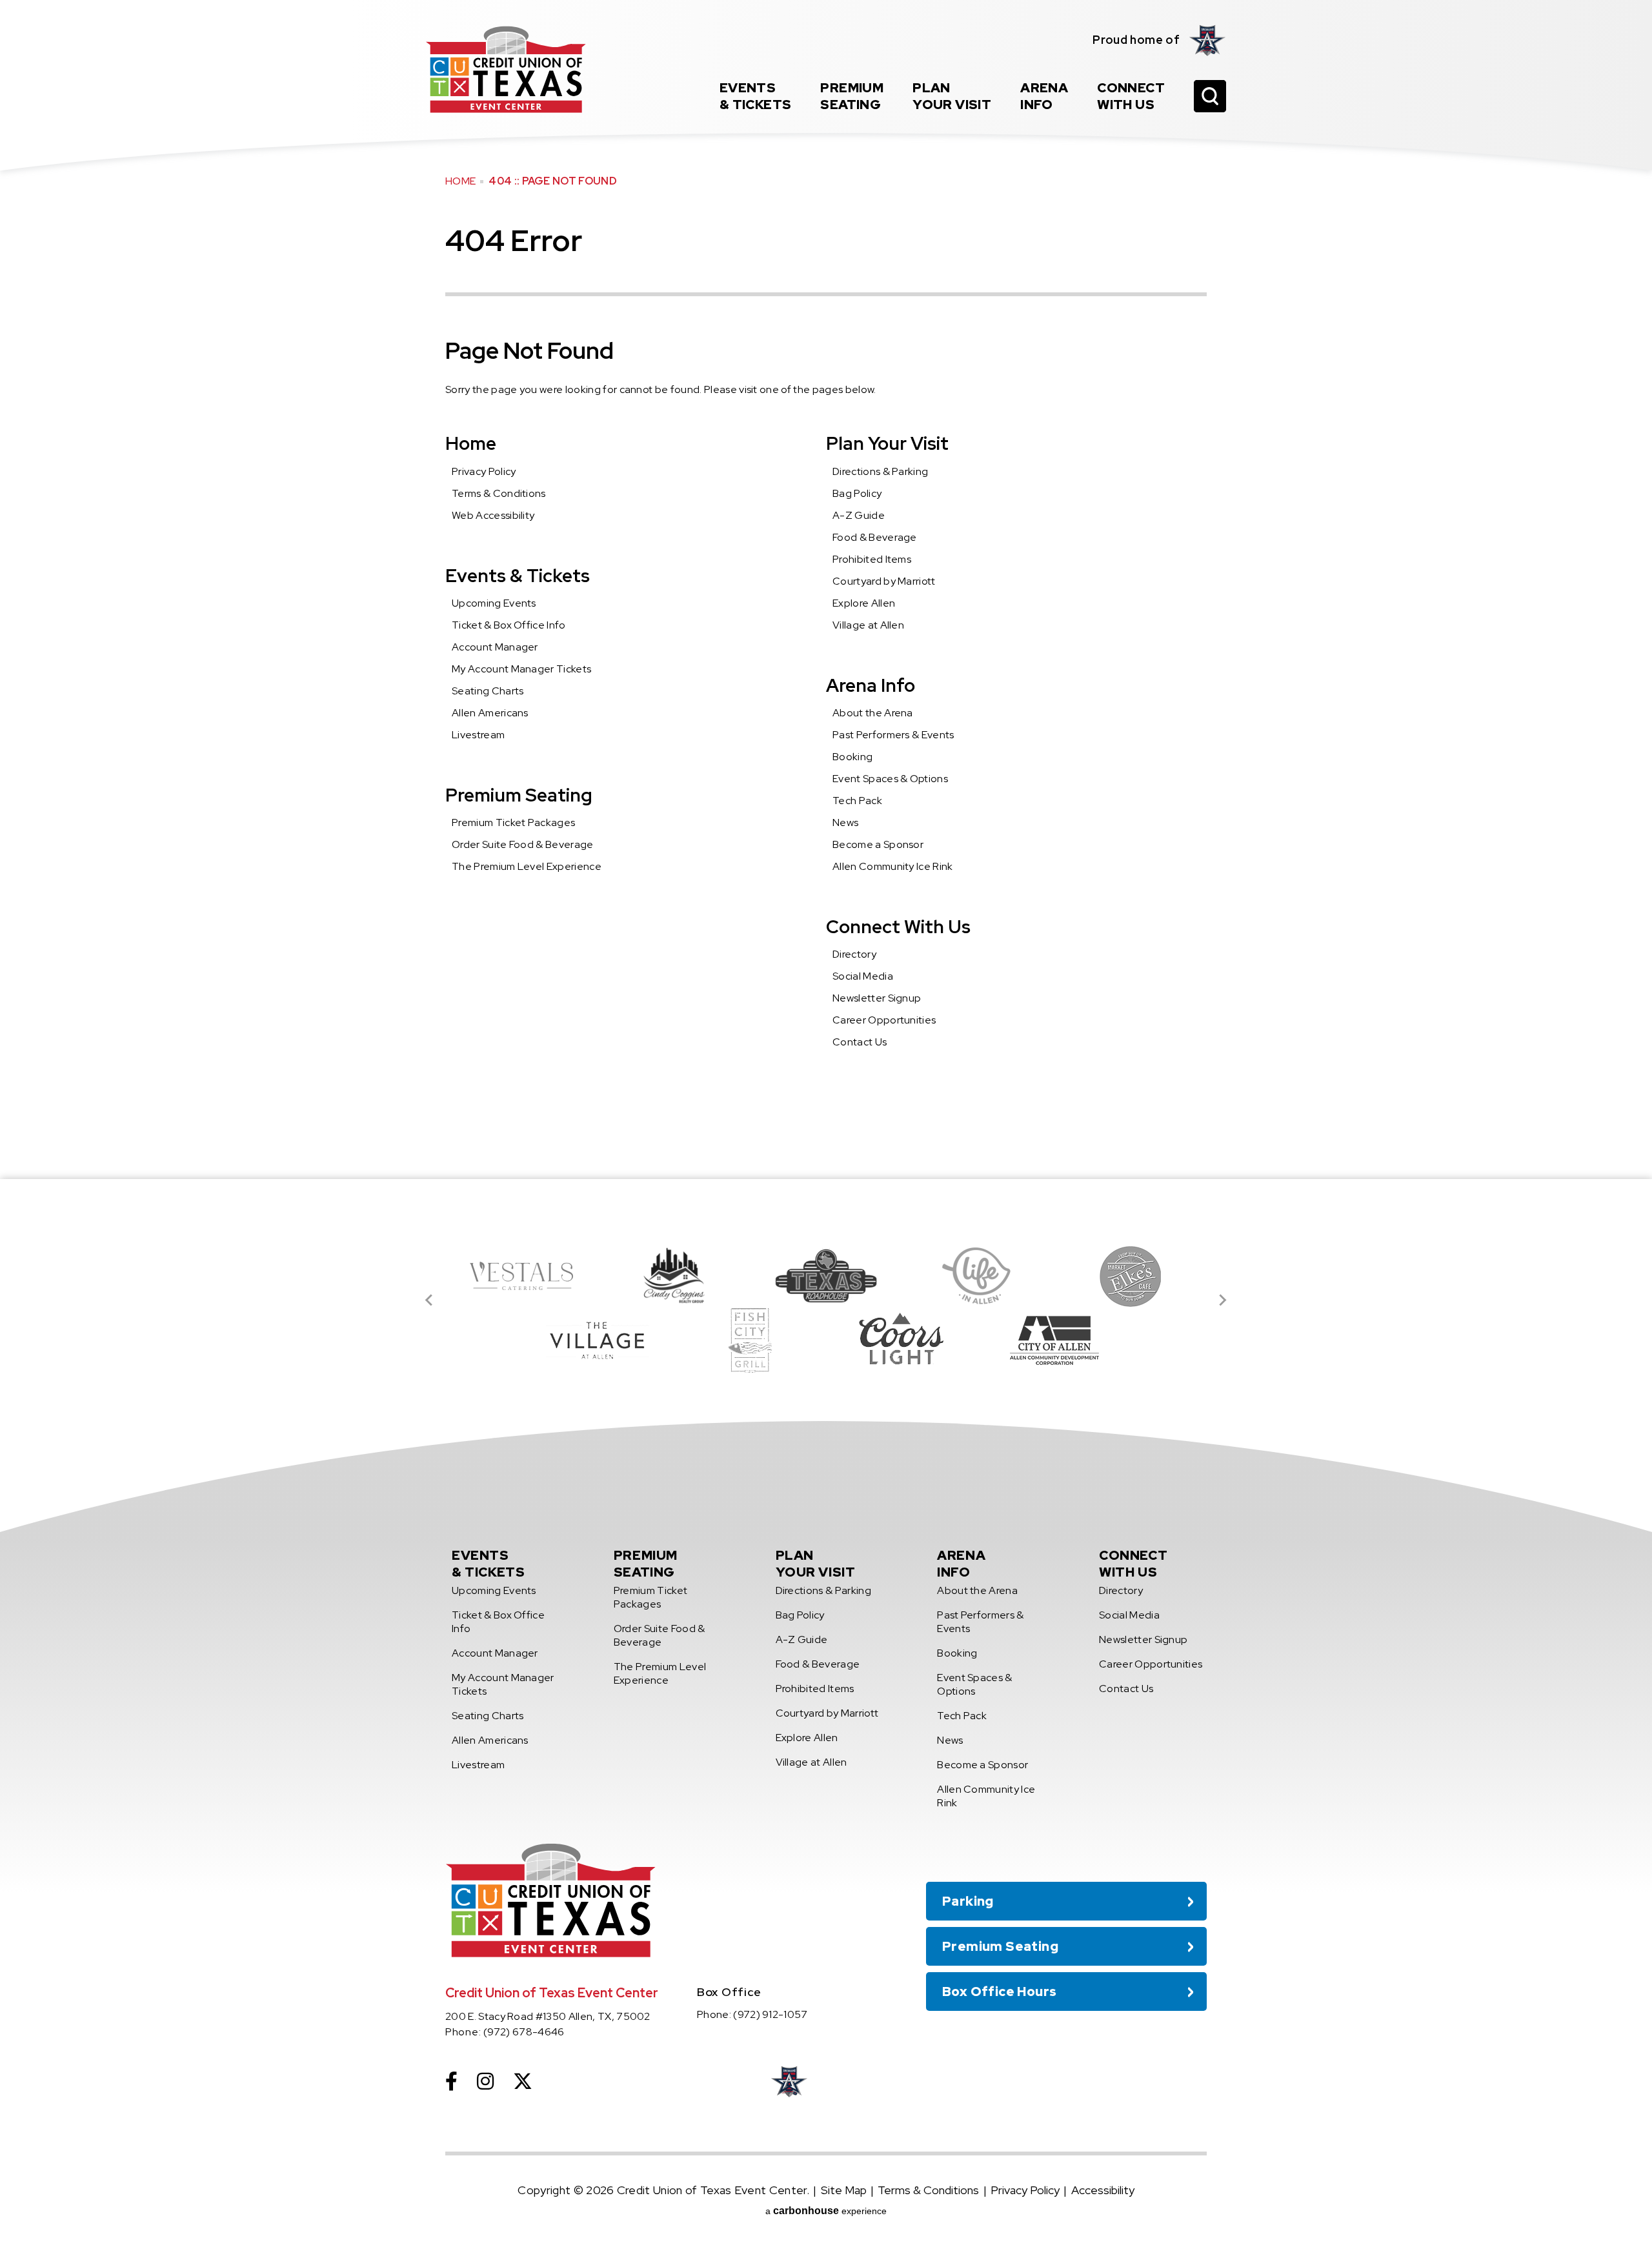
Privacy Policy (484, 471)
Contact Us (860, 1042)
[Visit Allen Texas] (978, 1276)
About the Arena (873, 713)
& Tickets (756, 96)
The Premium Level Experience (527, 866)
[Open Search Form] (1210, 96)
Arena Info (871, 685)
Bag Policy (857, 493)
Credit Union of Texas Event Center (506, 69)
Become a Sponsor (878, 844)
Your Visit (952, 96)
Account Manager (495, 647)
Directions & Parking (880, 471)
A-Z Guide (859, 515)
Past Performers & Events (893, 735)
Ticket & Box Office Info (509, 625)
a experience (826, 2211)
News (845, 822)
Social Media (863, 976)
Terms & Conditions (499, 493)
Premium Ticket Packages (513, 822)
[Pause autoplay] (1190, 1216)
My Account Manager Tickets (521, 669)
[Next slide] (1222, 1300)
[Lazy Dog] (598, 1340)
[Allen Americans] (1208, 40)
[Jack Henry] (1131, 1276)
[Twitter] (523, 2081)
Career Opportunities (884, 1020)
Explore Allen (864, 603)
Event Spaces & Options (890, 779)
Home (460, 181)
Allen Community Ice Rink (893, 866)
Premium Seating (519, 795)
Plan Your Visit (887, 443)
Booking (852, 757)
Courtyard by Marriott (884, 581)
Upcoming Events (494, 603)
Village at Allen (868, 625)
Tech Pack (857, 801)
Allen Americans (490, 713)
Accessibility (1103, 2190)
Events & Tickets (518, 576)
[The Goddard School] (1054, 1340)
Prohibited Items (872, 559)
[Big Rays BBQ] (826, 1276)
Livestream (478, 735)
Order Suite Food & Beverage (523, 844)
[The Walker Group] (750, 1340)
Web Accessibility (493, 515)
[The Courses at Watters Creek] (521, 1276)
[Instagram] (485, 2081)
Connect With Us (898, 927)
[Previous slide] (430, 1300)
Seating (852, 96)
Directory (854, 954)
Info (1044, 96)
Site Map (844, 2190)
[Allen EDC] (902, 1340)
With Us (1131, 96)
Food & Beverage (875, 537)
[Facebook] (451, 2081)
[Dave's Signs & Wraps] (674, 1276)
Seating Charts (488, 691)
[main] (826, 590)
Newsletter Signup (877, 998)
